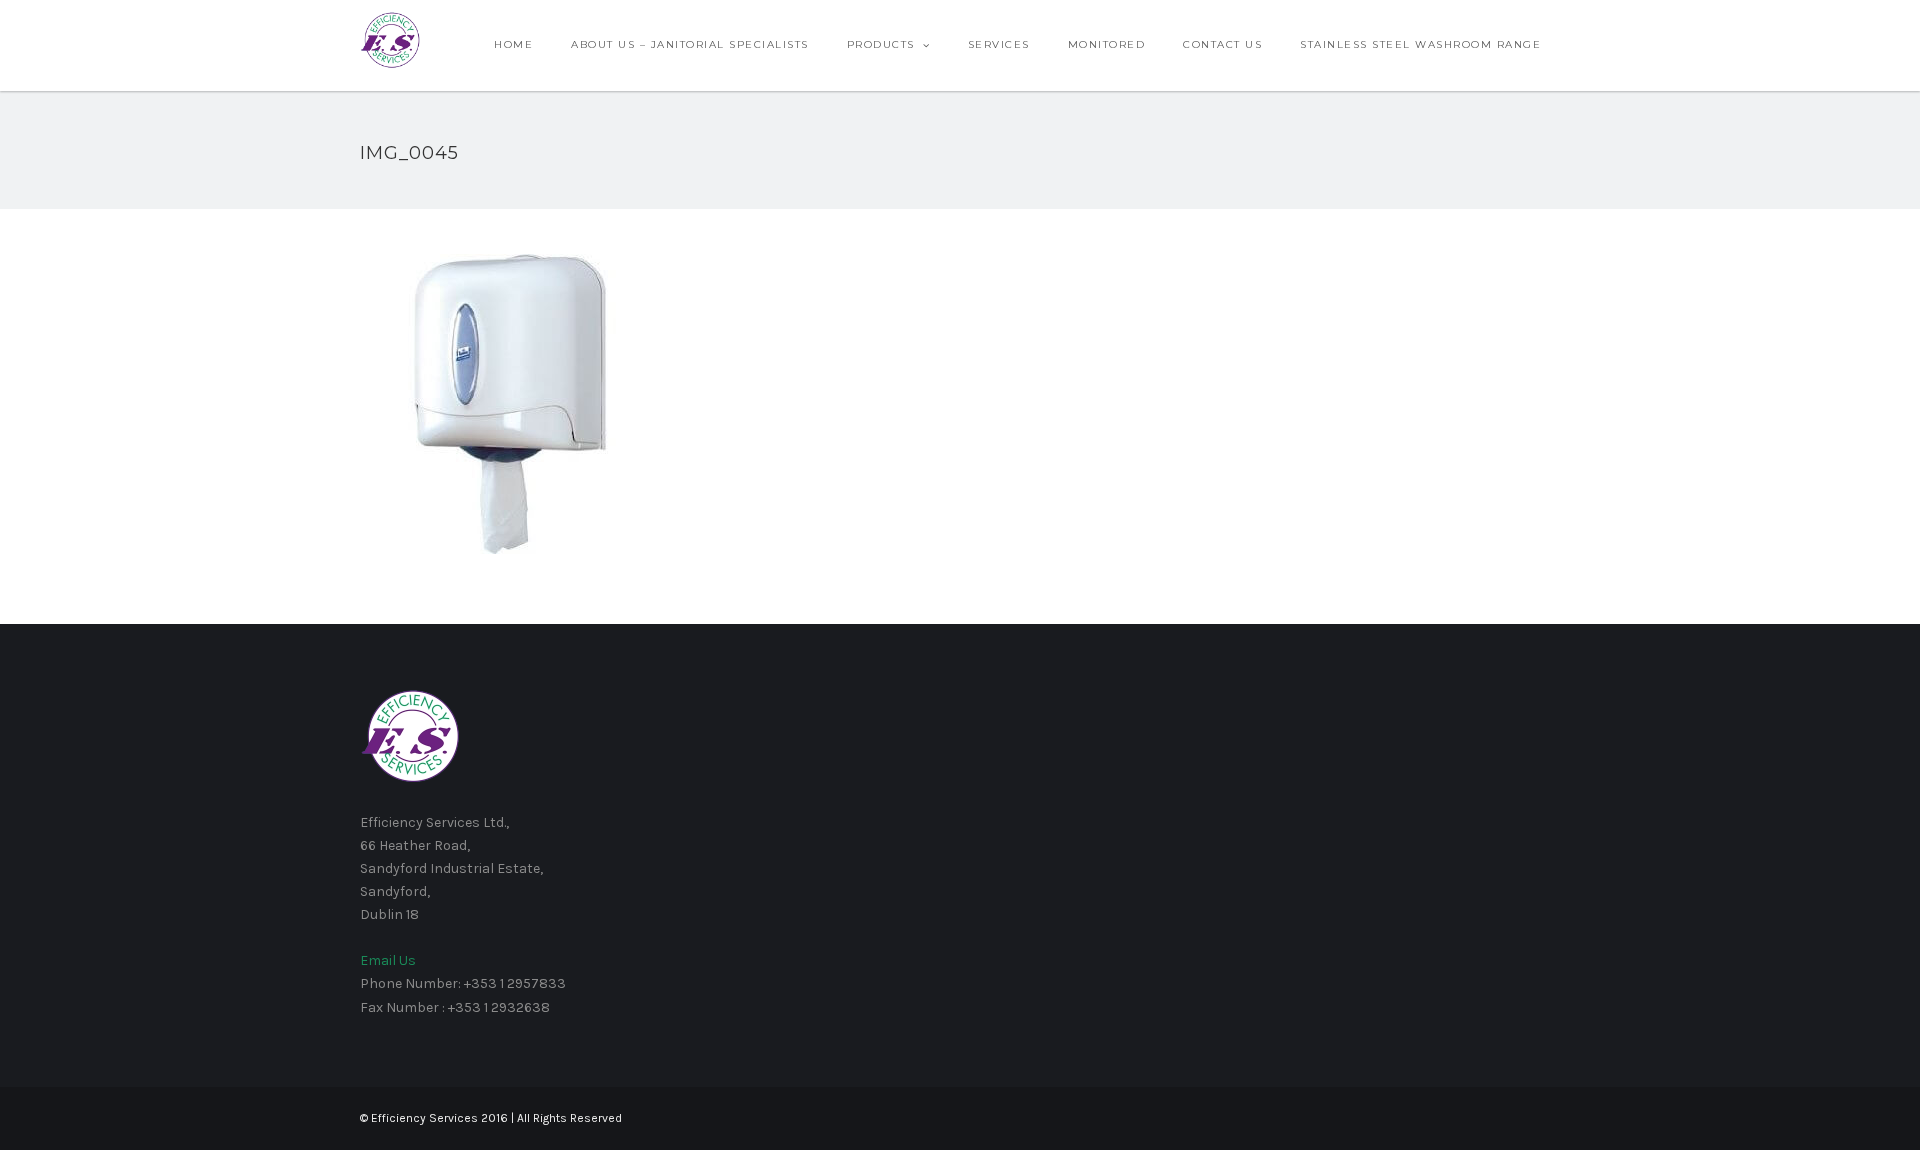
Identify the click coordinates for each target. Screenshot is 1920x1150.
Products (881, 44)
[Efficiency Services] (390, 39)
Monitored (1107, 44)
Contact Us (1222, 44)
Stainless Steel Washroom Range (1420, 44)
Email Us (388, 960)
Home (513, 44)
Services (999, 44)
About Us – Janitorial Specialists (690, 44)
